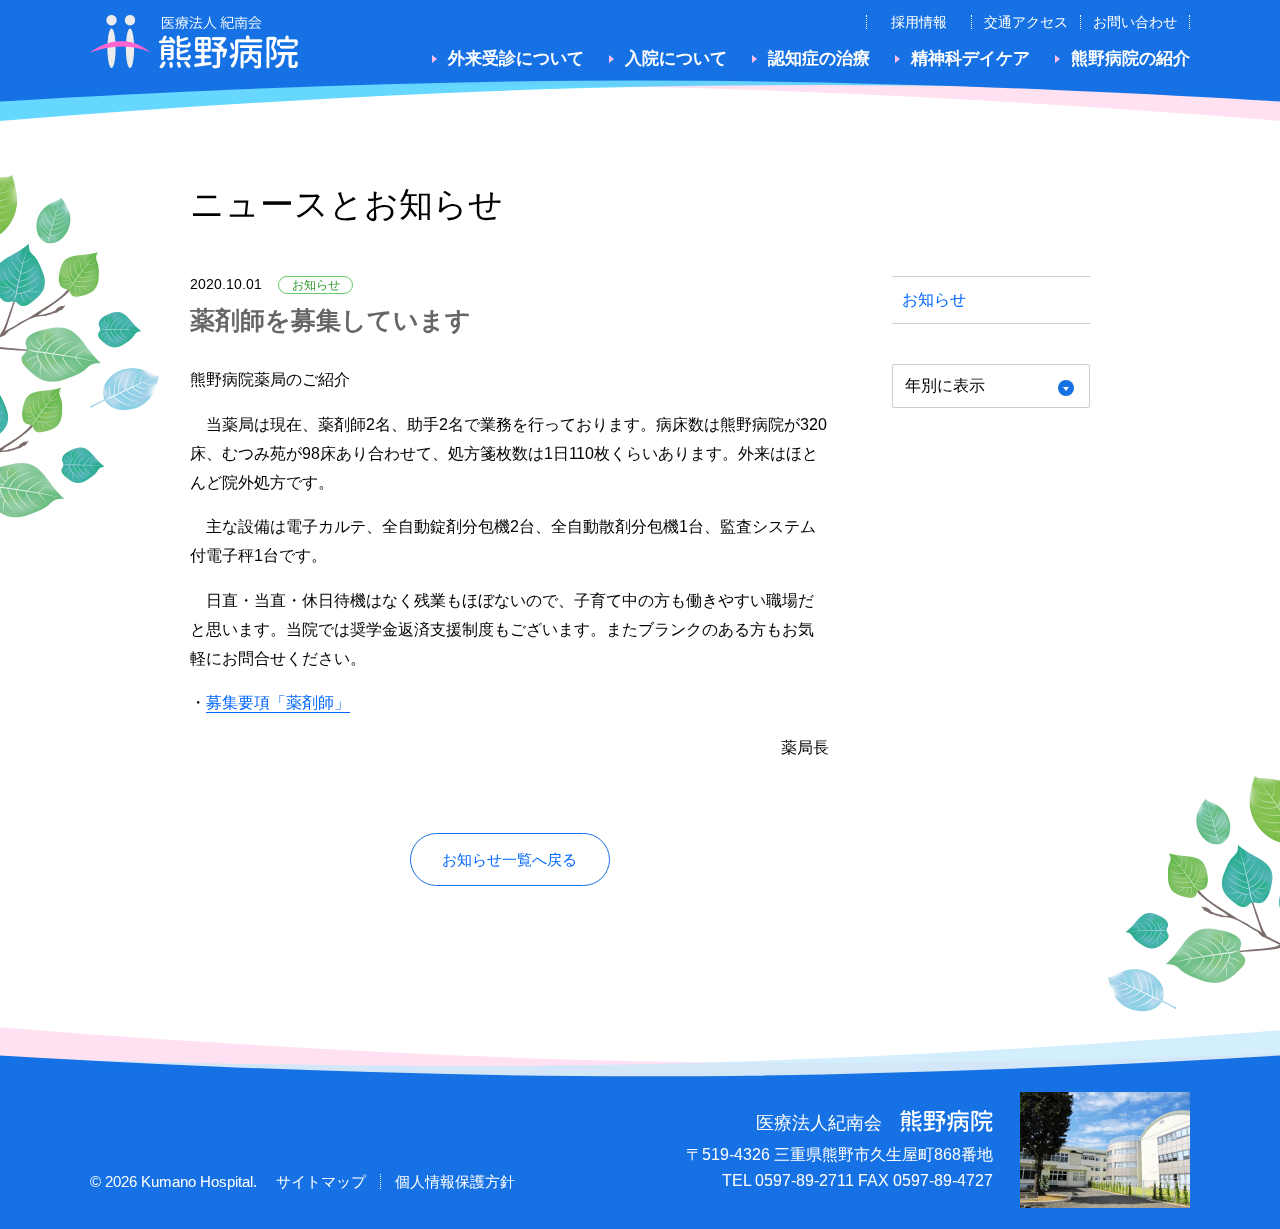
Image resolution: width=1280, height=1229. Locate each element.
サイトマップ (321, 1181)
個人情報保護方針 (455, 1181)
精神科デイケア (970, 58)
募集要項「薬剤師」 (278, 702)
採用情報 (919, 22)
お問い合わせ (1135, 22)
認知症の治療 (819, 58)
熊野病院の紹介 (1130, 58)
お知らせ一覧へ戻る (509, 859)
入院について (676, 58)
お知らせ (934, 299)
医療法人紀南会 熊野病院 (194, 42)
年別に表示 (945, 385)
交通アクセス (1026, 22)
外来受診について (516, 58)
